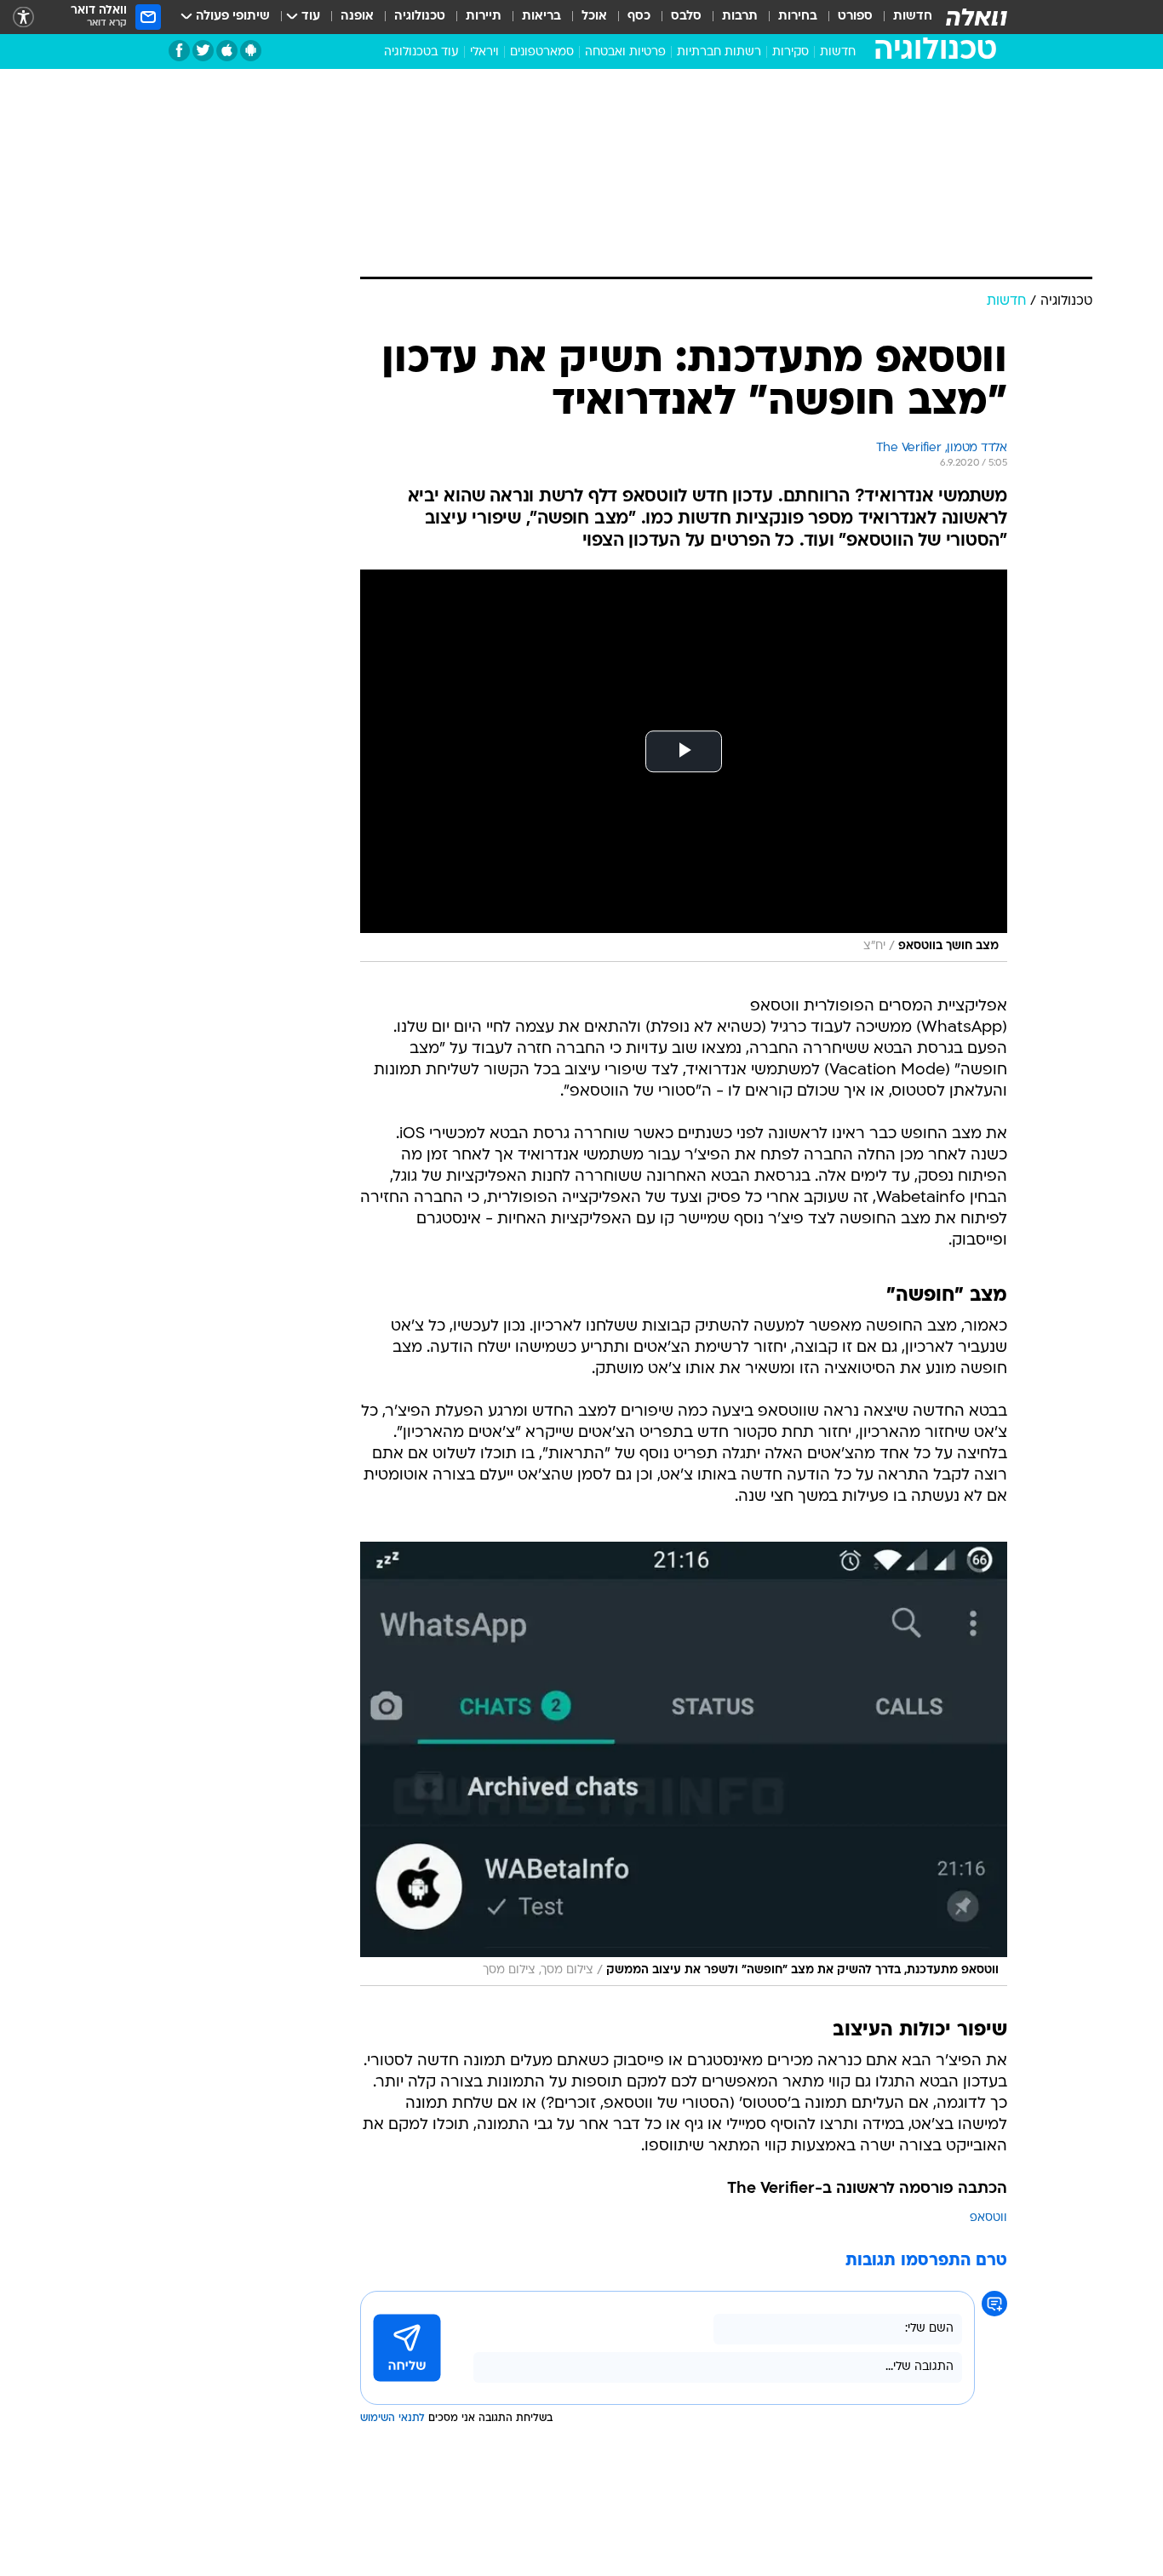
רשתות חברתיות (719, 52)
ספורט (855, 17)
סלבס (686, 17)
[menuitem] (902, 17)
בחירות (798, 17)
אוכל (594, 17)
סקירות (791, 52)
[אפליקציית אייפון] (227, 51)
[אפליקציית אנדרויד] (251, 51)
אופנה (357, 17)
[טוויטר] (203, 51)
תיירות (484, 17)
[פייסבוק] (179, 51)
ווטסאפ (988, 2218)
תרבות (740, 17)
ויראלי (484, 52)
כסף (639, 17)
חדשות (913, 17)
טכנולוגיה (420, 17)
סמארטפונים (542, 52)
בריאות (541, 17)
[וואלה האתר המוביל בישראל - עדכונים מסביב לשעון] (977, 17)
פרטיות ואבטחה (625, 52)
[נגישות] (23, 17)
